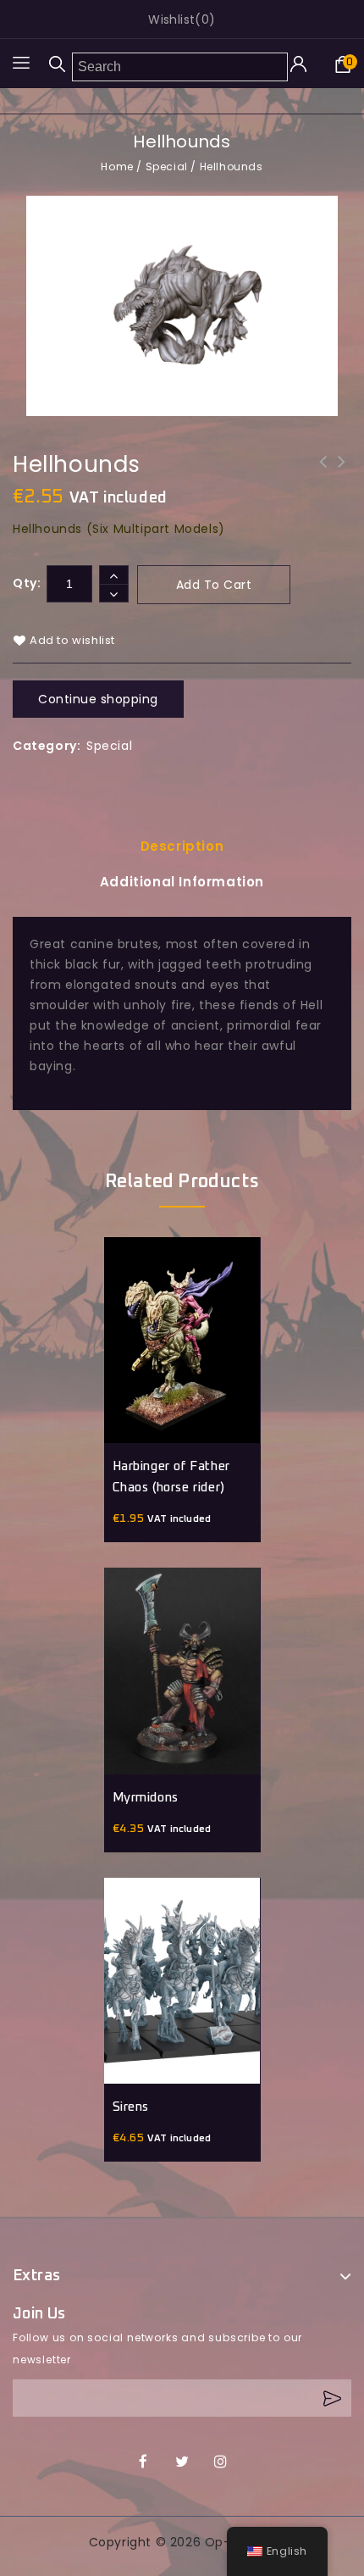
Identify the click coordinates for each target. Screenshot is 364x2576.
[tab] (182, 847)
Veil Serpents (323, 473)
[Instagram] (221, 2462)
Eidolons (342, 473)
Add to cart (214, 585)
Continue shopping (98, 699)
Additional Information (182, 882)
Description (182, 846)
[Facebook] (143, 2462)
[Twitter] (182, 2462)
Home (117, 167)
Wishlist (171, 19)
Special (167, 167)
